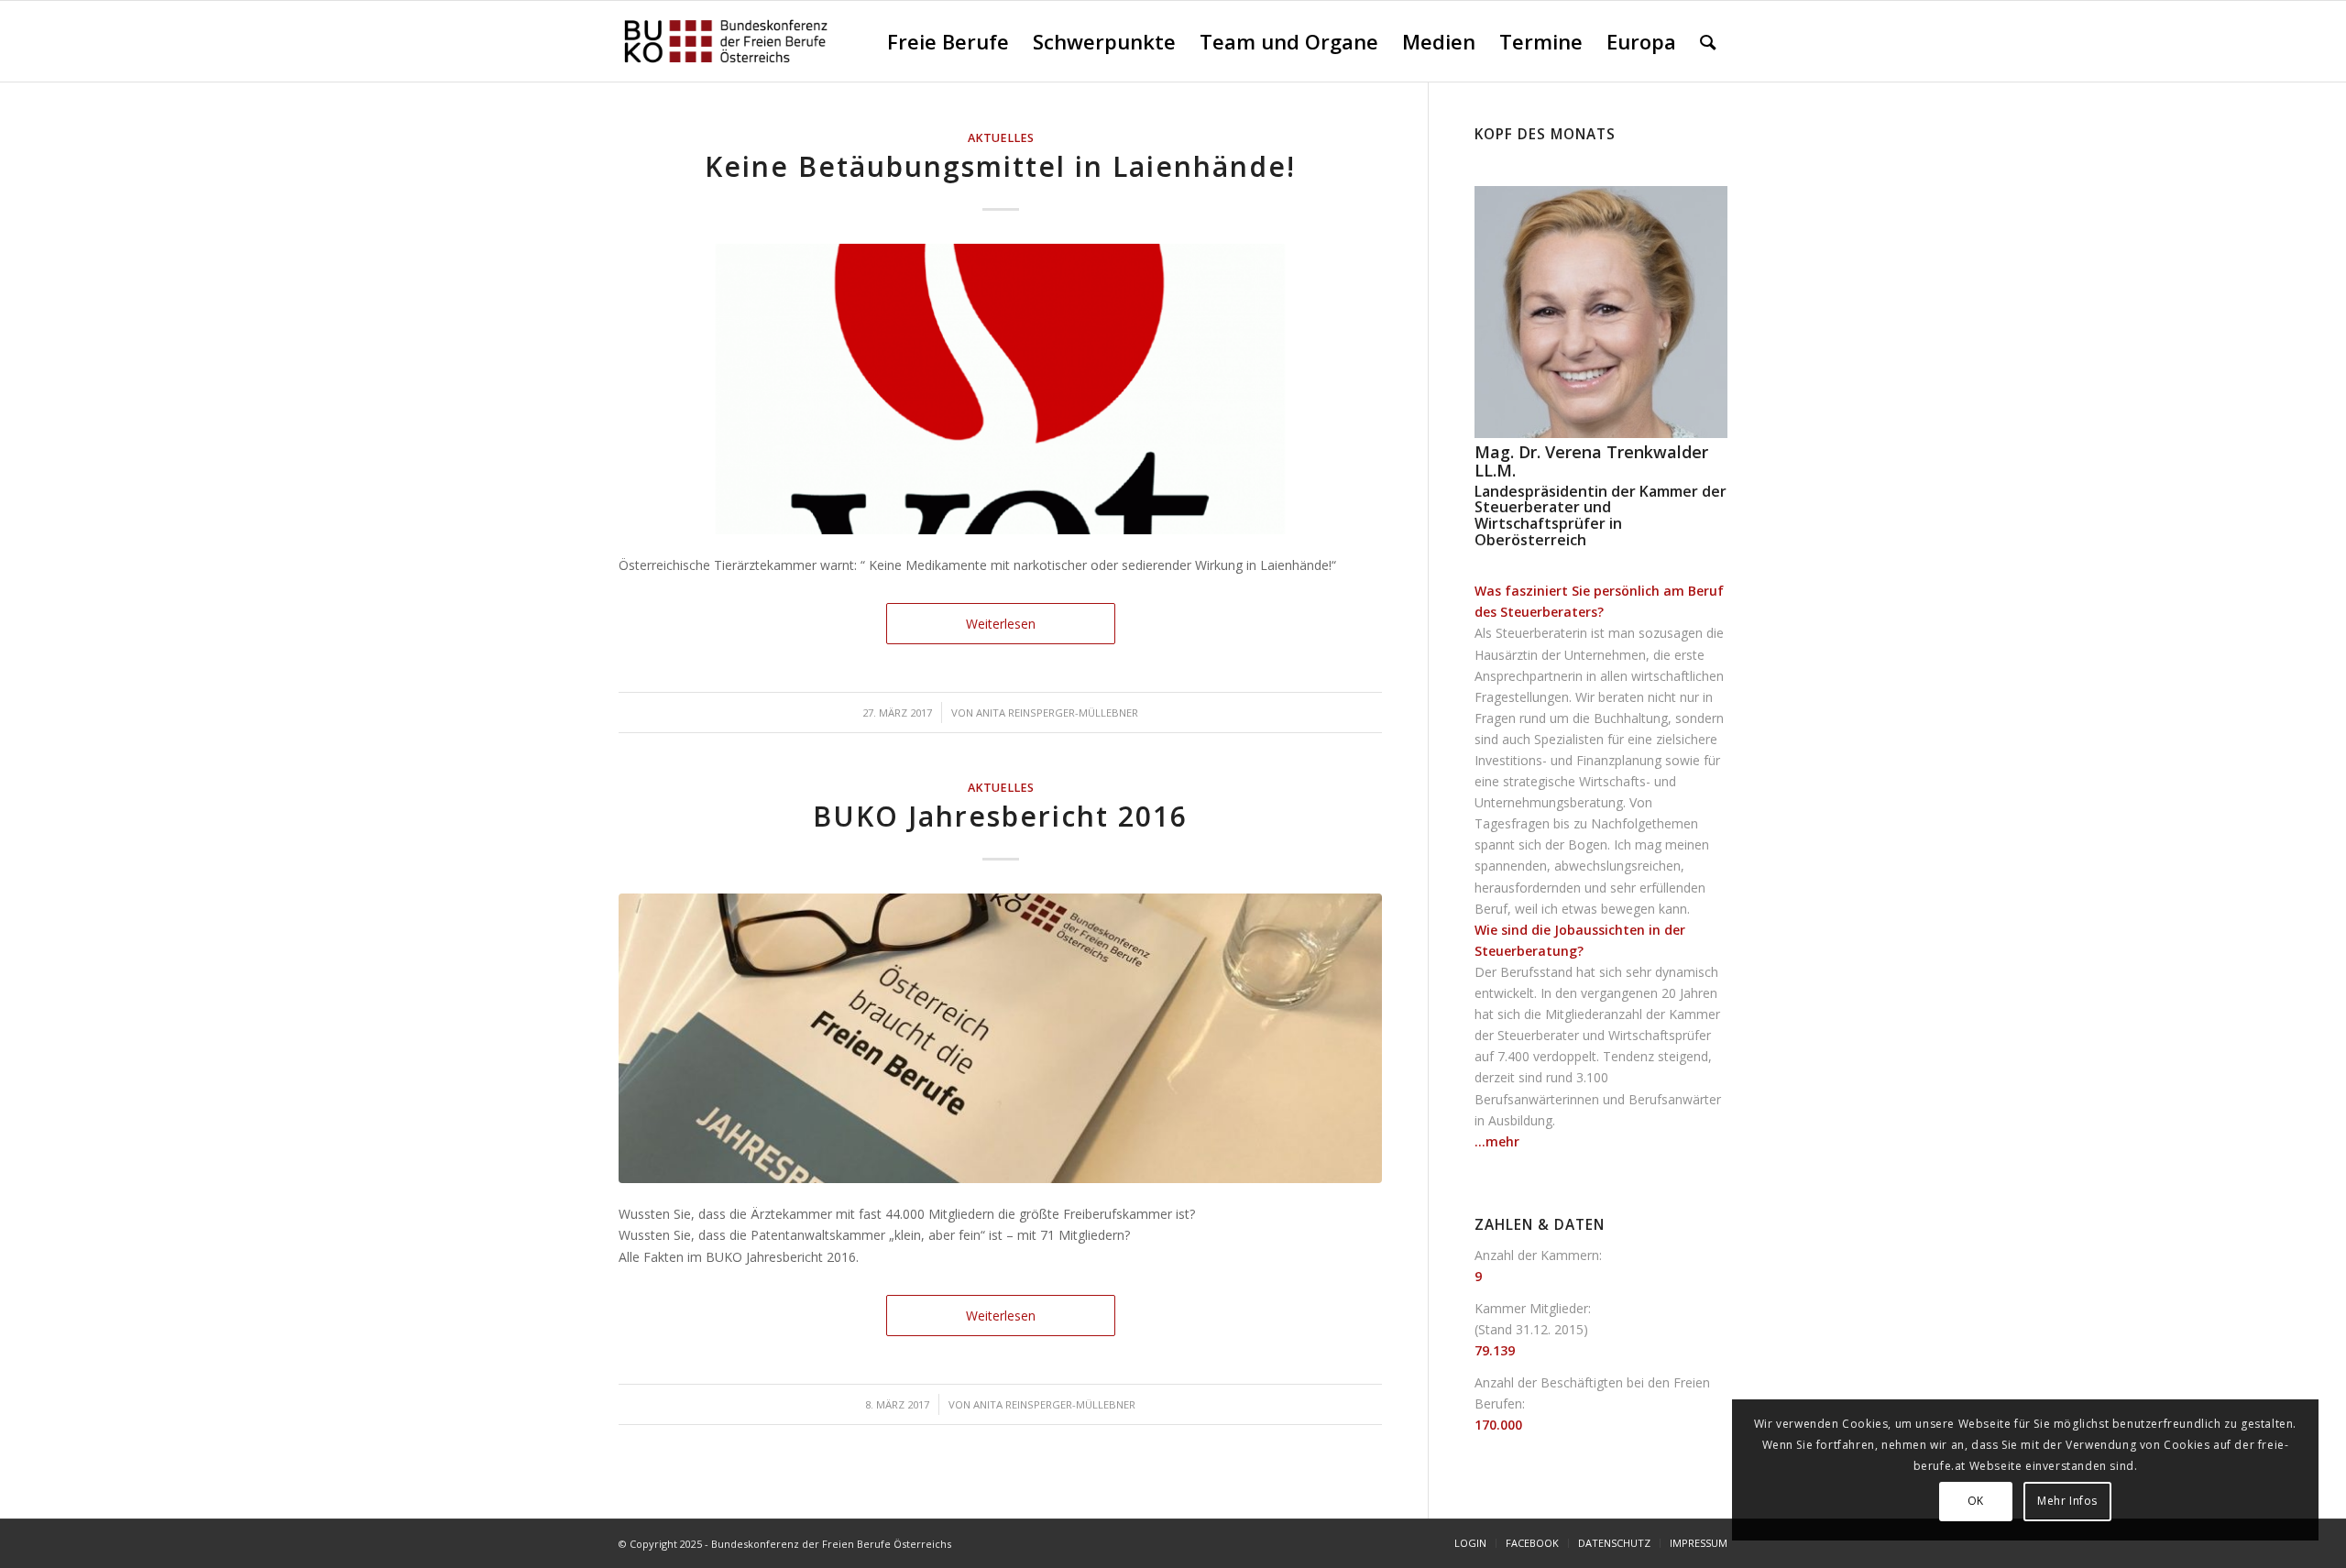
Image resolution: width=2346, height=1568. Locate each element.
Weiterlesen (1001, 624)
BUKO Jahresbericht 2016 (1000, 816)
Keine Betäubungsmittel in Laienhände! (1000, 166)
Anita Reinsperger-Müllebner (1057, 713)
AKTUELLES (1001, 138)
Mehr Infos (2067, 1501)
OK (1976, 1501)
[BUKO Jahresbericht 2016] (1000, 1039)
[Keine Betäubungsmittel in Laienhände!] (1000, 389)
